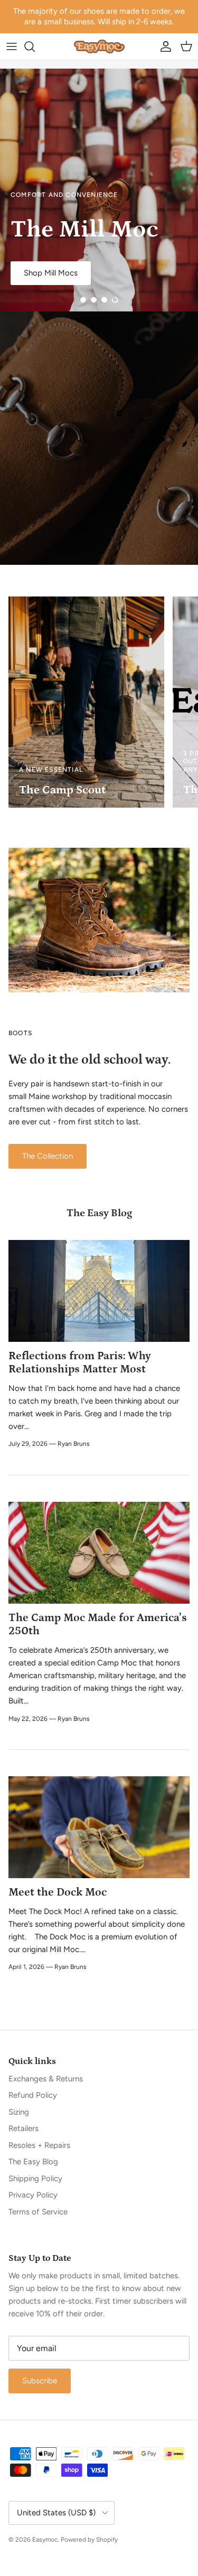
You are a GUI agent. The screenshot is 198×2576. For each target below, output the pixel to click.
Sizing (19, 2112)
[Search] (35, 46)
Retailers (23, 2128)
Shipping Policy (35, 2179)
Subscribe (40, 2381)
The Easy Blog (99, 1213)
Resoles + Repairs (39, 2145)
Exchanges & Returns (46, 2079)
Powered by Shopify (89, 2540)
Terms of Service (38, 2212)
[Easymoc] (99, 46)
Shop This (61, 216)
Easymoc (45, 2540)
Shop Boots (133, 216)
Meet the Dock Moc (58, 1892)
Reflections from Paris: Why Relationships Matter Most (80, 1363)
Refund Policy (33, 2095)
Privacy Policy (33, 2195)
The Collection (48, 1156)
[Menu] (12, 46)
